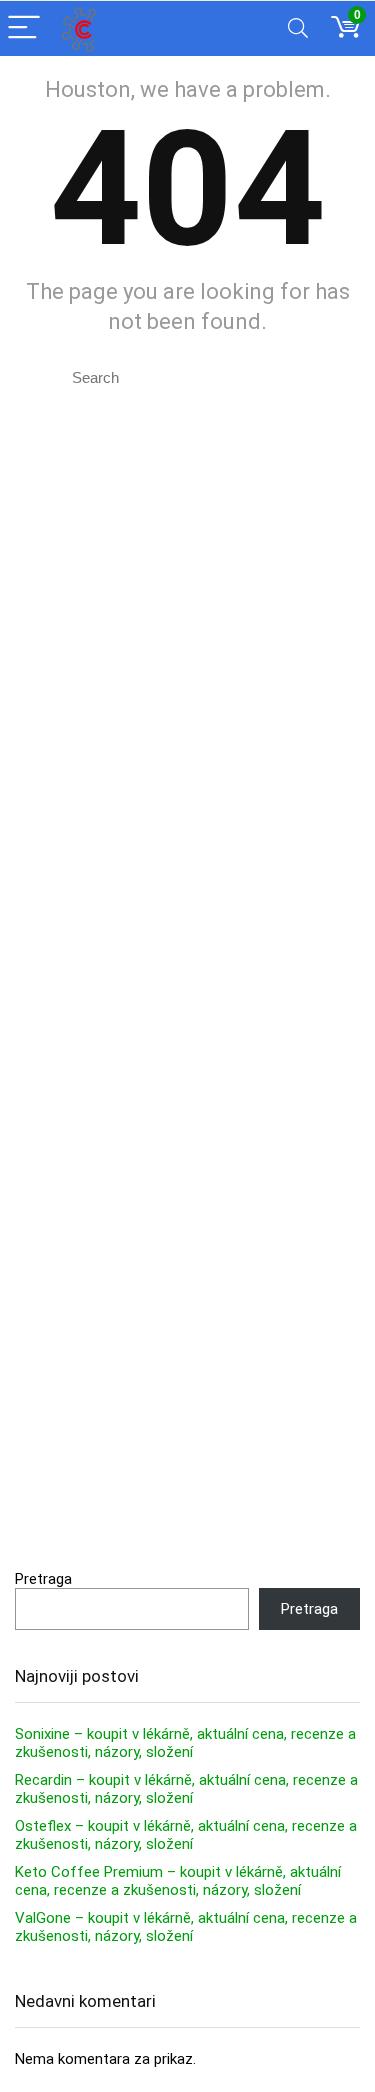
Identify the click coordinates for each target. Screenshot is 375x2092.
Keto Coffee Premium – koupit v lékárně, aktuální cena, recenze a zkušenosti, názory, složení (178, 1881)
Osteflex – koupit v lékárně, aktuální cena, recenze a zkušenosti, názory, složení (186, 1835)
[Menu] (24, 28)
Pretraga (43, 1579)
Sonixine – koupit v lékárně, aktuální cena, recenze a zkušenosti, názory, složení (185, 1743)
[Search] (298, 28)
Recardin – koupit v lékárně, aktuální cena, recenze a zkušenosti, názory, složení (186, 1789)
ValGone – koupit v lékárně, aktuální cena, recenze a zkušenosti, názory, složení (186, 1927)
